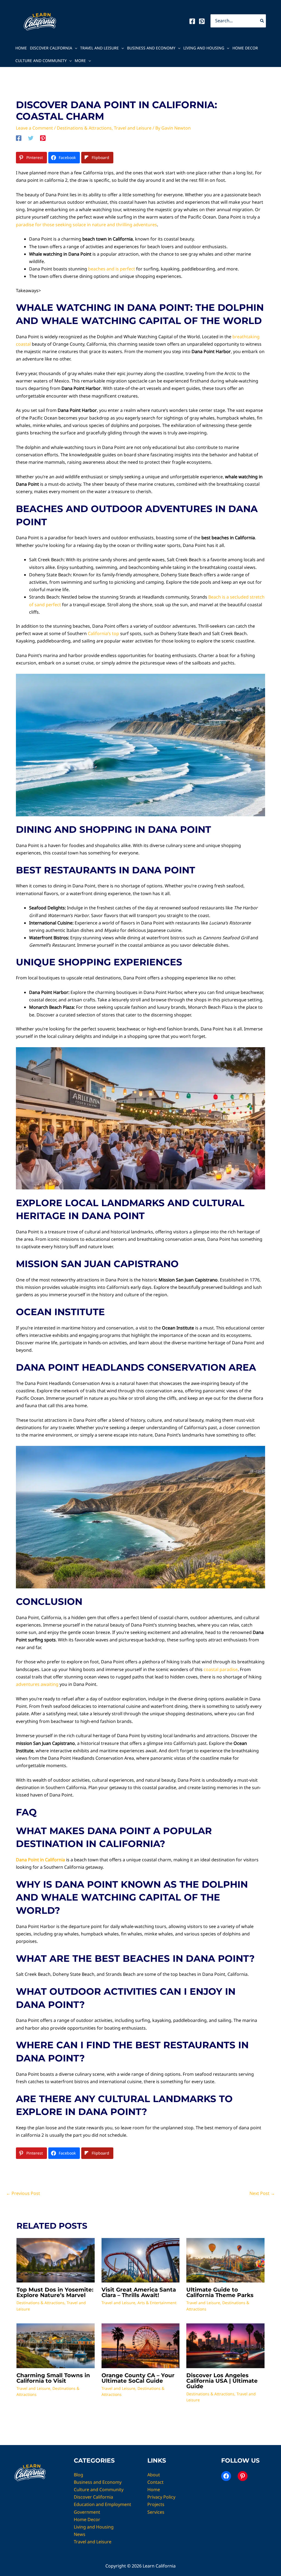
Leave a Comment (34, 128)
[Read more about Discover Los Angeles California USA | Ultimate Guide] (225, 2345)
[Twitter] (31, 138)
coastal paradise (221, 1669)
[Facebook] (192, 21)
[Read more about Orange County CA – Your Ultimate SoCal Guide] (141, 2345)
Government (87, 2512)
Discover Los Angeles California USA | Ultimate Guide (222, 2381)
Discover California (51, 48)
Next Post (262, 2193)
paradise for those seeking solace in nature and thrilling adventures (86, 225)
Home (21, 48)
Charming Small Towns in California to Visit (53, 2378)
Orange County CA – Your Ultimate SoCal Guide (138, 2378)
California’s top (103, 633)
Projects (156, 2504)
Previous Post (23, 2193)
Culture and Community (41, 61)
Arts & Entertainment (157, 2303)
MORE (80, 61)
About (154, 2475)
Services (156, 2512)
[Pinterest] (202, 21)
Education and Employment (102, 2504)
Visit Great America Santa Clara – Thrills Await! (139, 2292)
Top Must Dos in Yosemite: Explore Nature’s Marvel (55, 2292)
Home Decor (245, 48)
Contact (155, 2482)
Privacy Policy (161, 2497)
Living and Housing (204, 48)
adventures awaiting (37, 1684)
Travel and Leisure (99, 48)
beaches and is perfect (112, 269)
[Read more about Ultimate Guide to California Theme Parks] (225, 2260)
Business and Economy (151, 48)
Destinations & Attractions (84, 128)
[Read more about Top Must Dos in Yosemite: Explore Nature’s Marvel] (56, 2260)
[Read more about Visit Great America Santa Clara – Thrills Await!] (141, 2260)
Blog (78, 2475)
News (80, 2534)
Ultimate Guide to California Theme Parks (220, 2292)
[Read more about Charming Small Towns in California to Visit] (56, 2345)
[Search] (262, 21)
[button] (75, 48)
